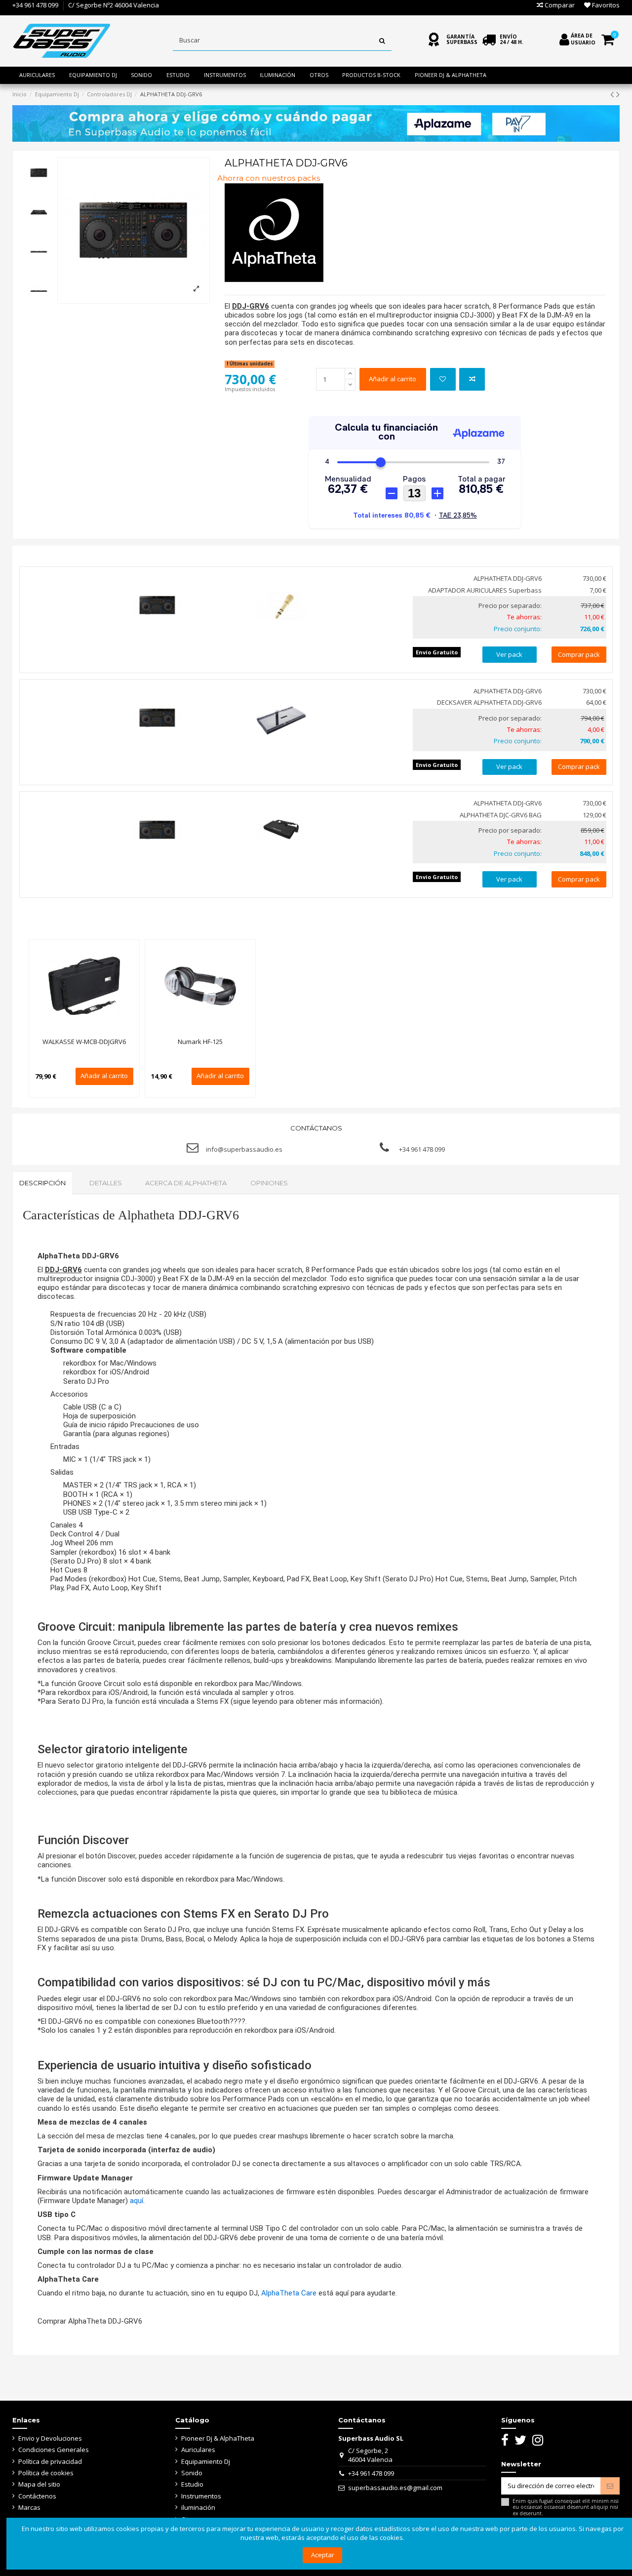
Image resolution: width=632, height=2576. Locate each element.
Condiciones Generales (54, 2450)
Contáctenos (37, 2496)
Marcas (29, 2507)
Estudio (192, 2484)
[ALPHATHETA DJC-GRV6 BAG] (281, 830)
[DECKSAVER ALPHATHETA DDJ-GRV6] (281, 718)
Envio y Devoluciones (50, 2438)
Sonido (192, 2473)
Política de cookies (46, 2473)
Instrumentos (201, 2496)
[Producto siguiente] (618, 94)
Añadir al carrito (393, 379)
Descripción (42, 1183)
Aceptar (323, 2555)
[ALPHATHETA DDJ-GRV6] (157, 605)
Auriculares (198, 2450)
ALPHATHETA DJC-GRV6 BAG (501, 815)
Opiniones (269, 1183)
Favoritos (605, 5)
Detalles (106, 1183)
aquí (137, 2201)
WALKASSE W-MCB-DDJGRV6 (84, 1042)
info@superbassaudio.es (244, 1149)
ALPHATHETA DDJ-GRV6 (508, 578)
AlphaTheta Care (289, 2293)
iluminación (198, 2507)
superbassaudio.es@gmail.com (395, 2488)
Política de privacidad (50, 2461)
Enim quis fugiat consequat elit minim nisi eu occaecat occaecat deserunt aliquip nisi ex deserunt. (566, 2507)
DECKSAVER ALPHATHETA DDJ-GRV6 (489, 702)
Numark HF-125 (200, 1042)
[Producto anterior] (613, 94)
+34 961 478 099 (35, 5)
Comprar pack (579, 654)
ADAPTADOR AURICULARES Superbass (485, 590)
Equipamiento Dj (206, 2461)
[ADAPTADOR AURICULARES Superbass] (281, 605)
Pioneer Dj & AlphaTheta (218, 2438)
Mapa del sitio (39, 2484)
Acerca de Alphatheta (186, 1183)
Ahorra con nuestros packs (269, 178)
